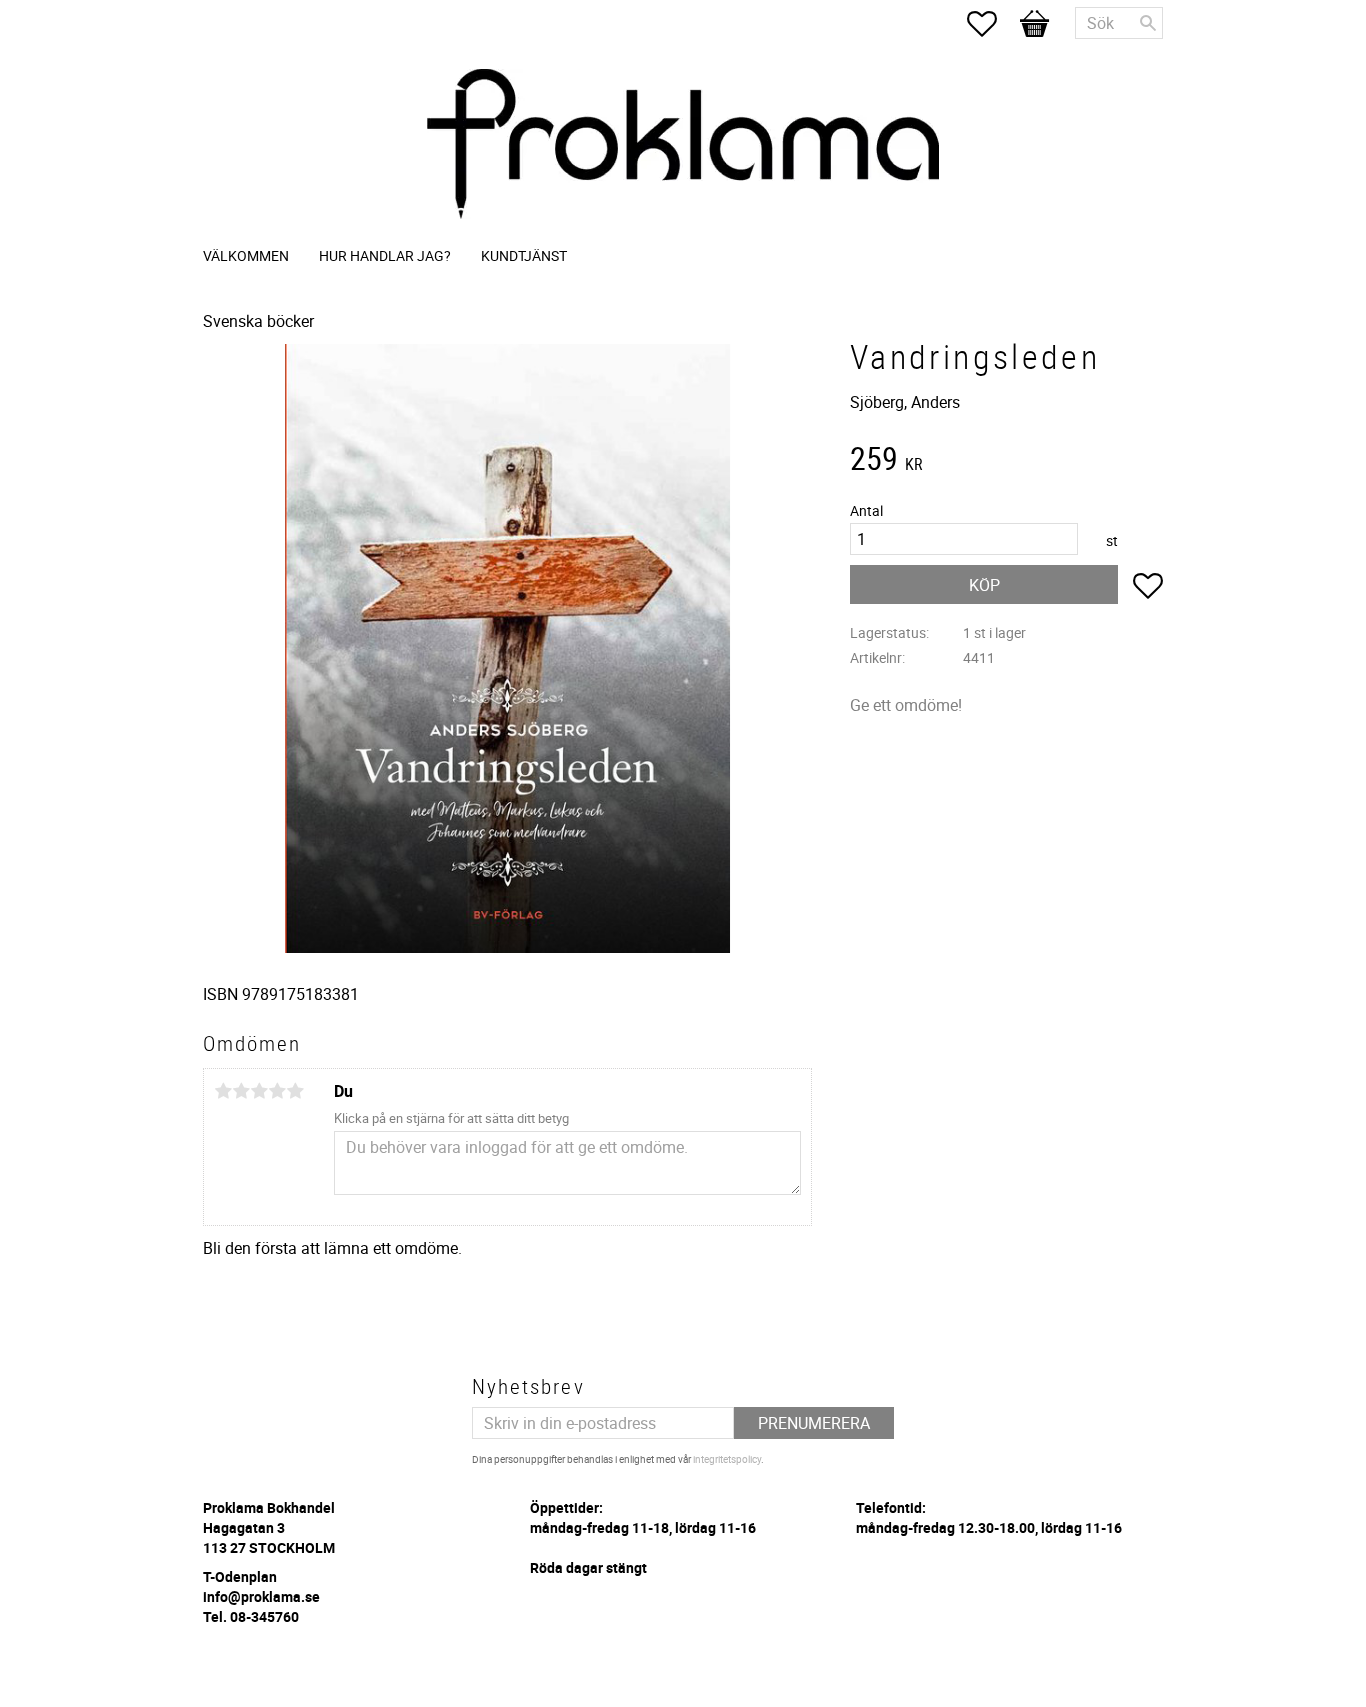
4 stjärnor (277, 1091)
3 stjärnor (259, 1091)
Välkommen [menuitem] (246, 255)
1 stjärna (223, 1091)
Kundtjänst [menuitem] (524, 255)
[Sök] (1148, 23)
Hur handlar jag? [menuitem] (385, 255)
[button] (992, 24)
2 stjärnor (241, 1091)
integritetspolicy (727, 1459)
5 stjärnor (295, 1091)
